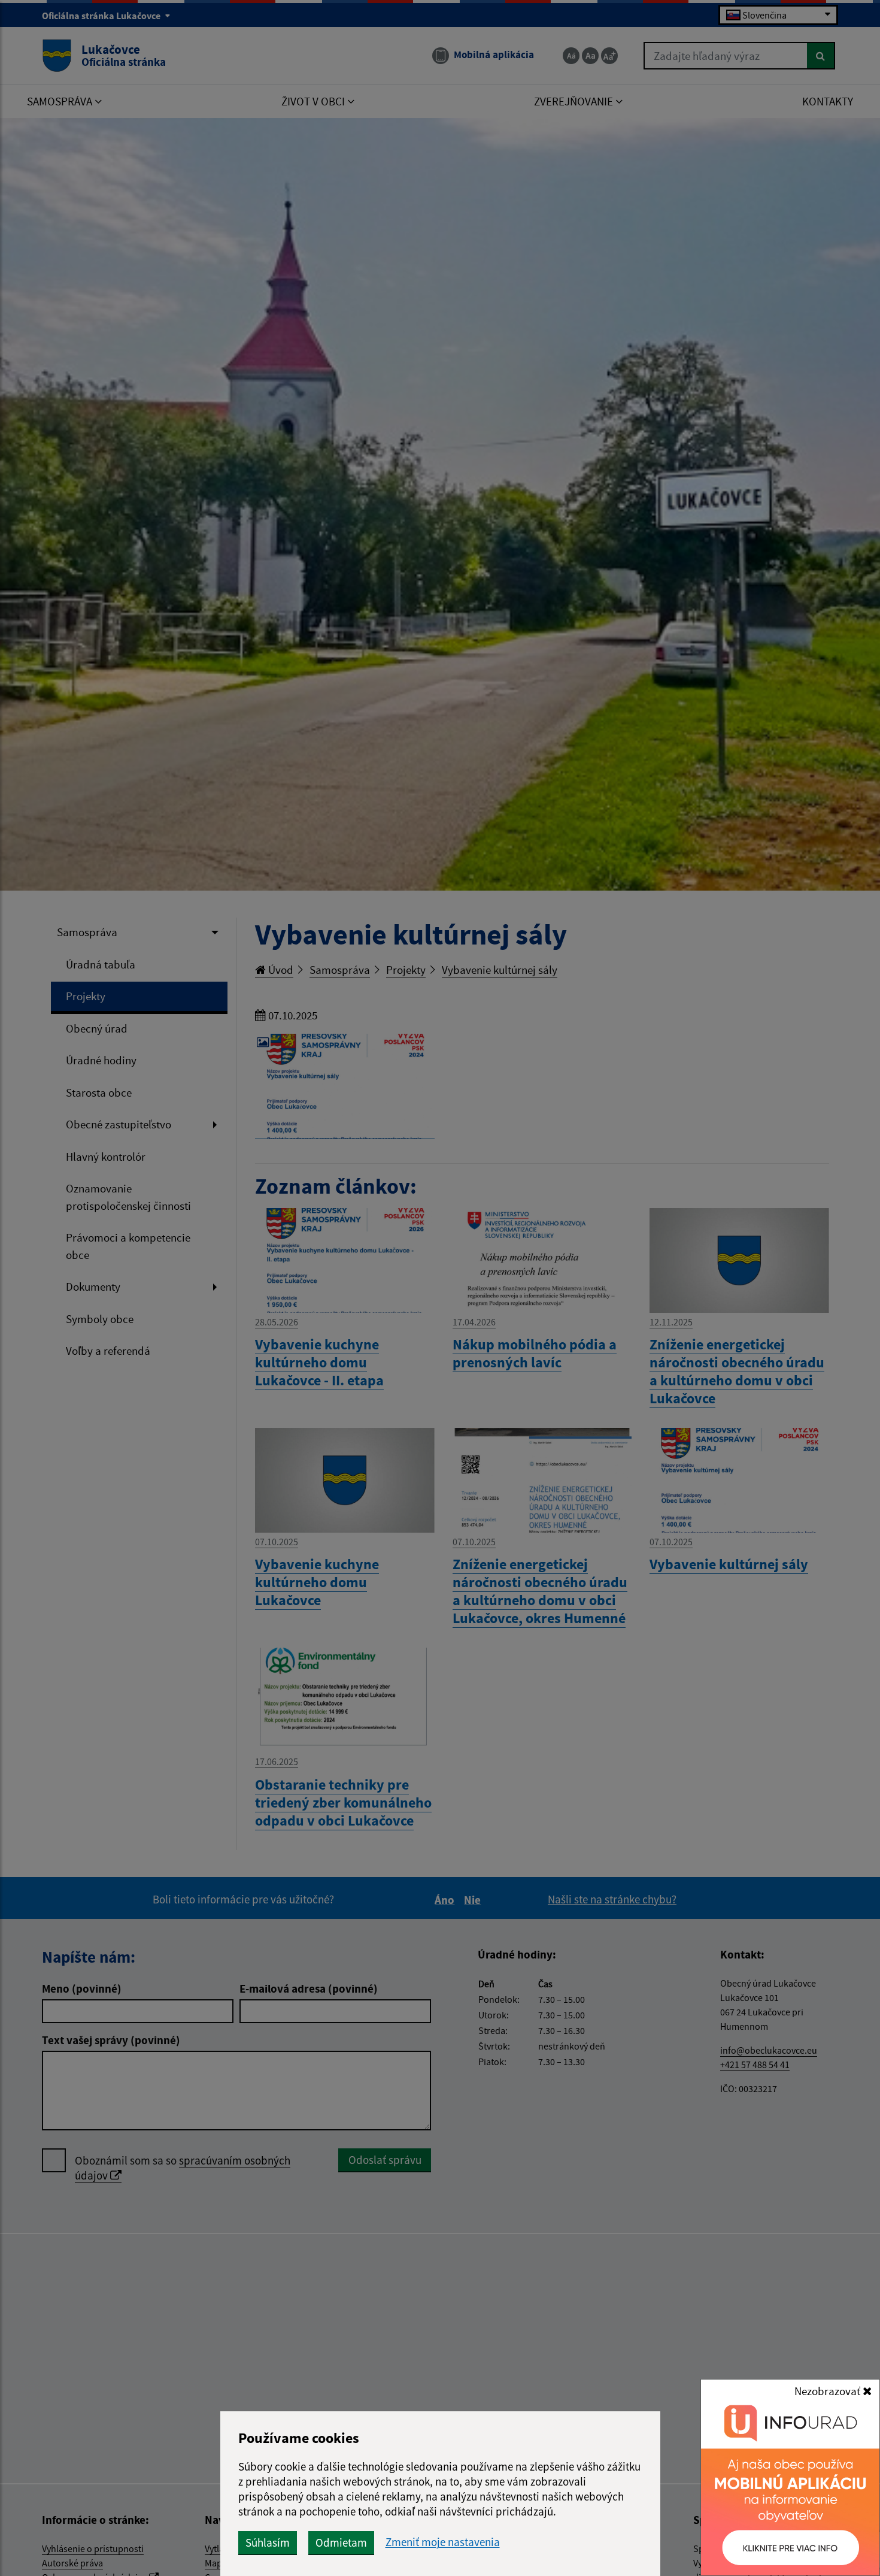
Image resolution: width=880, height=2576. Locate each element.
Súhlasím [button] (268, 2542)
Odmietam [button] (341, 2542)
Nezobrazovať (829, 2391)
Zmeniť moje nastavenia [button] (443, 2542)
